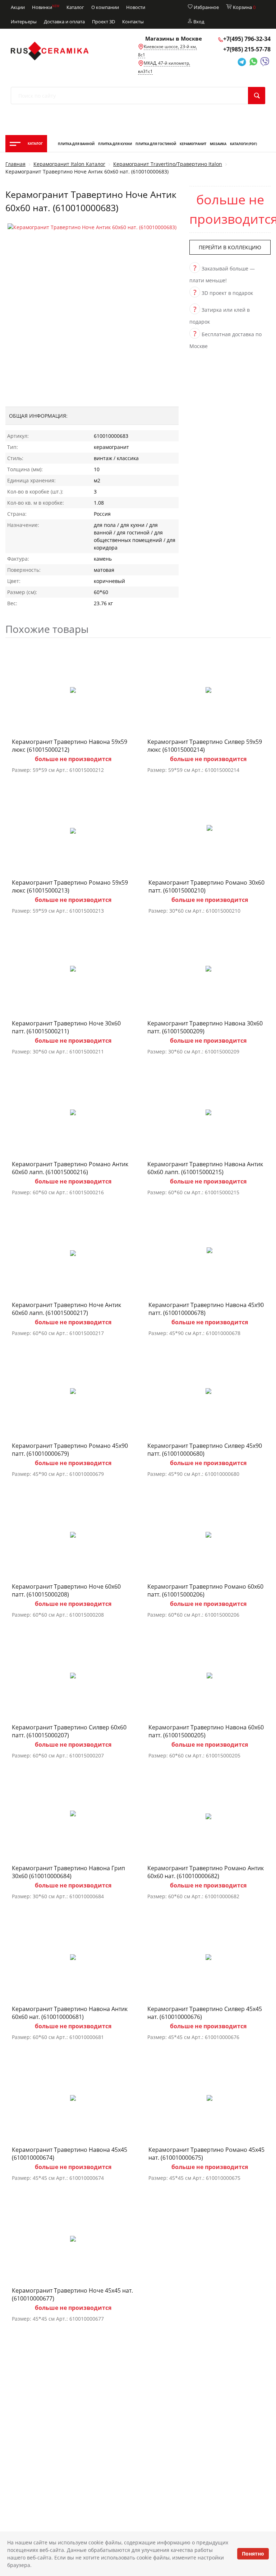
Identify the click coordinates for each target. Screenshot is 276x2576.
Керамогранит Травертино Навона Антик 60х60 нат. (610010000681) (70, 2013)
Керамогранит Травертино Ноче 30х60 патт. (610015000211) (66, 1027)
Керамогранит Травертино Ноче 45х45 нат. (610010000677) (72, 2294)
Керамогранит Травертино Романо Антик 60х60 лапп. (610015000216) (70, 1168)
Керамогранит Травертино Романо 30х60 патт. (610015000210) (206, 886)
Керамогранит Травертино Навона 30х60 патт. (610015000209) (205, 1027)
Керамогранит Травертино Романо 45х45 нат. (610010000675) (206, 2154)
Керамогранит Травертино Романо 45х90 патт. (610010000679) (70, 1450)
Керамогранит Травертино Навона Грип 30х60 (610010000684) (68, 1872)
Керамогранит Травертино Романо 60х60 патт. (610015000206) (205, 1590)
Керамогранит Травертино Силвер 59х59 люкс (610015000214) (205, 746)
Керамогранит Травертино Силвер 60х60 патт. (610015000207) (69, 1731)
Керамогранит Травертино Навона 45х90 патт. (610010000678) (206, 1309)
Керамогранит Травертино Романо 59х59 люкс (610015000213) (70, 886)
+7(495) (247, 39)
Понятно (253, 2554)
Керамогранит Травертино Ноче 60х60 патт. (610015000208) (66, 1590)
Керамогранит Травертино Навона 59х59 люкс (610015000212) (70, 746)
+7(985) (247, 49)
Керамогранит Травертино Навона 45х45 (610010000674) (70, 2154)
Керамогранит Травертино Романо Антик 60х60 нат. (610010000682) (206, 1872)
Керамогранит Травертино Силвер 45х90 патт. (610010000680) (205, 1450)
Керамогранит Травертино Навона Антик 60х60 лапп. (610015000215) (205, 1168)
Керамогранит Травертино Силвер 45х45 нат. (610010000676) (205, 2013)
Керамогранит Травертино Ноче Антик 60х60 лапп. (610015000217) (66, 1309)
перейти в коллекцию (230, 247)
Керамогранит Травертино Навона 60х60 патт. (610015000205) (206, 1731)
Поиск (257, 96)
